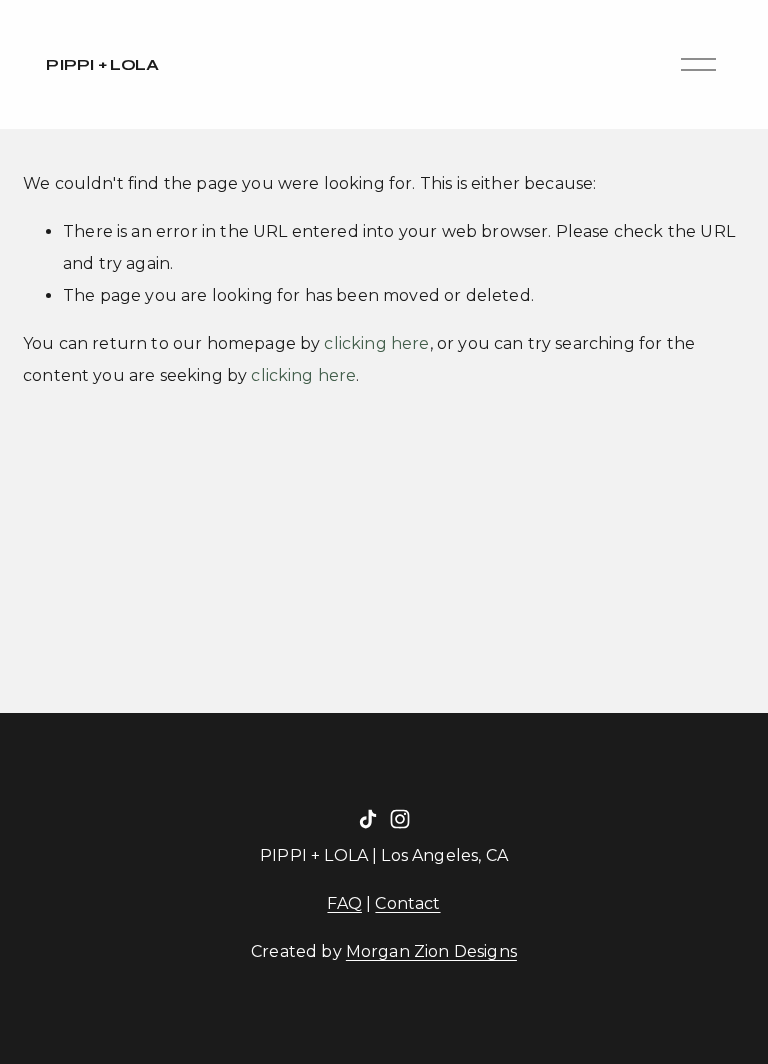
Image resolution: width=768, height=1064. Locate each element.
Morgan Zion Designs (431, 951)
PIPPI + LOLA (102, 64)
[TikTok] (368, 819)
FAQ (344, 903)
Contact (407, 903)
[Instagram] (400, 819)
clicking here (376, 343)
